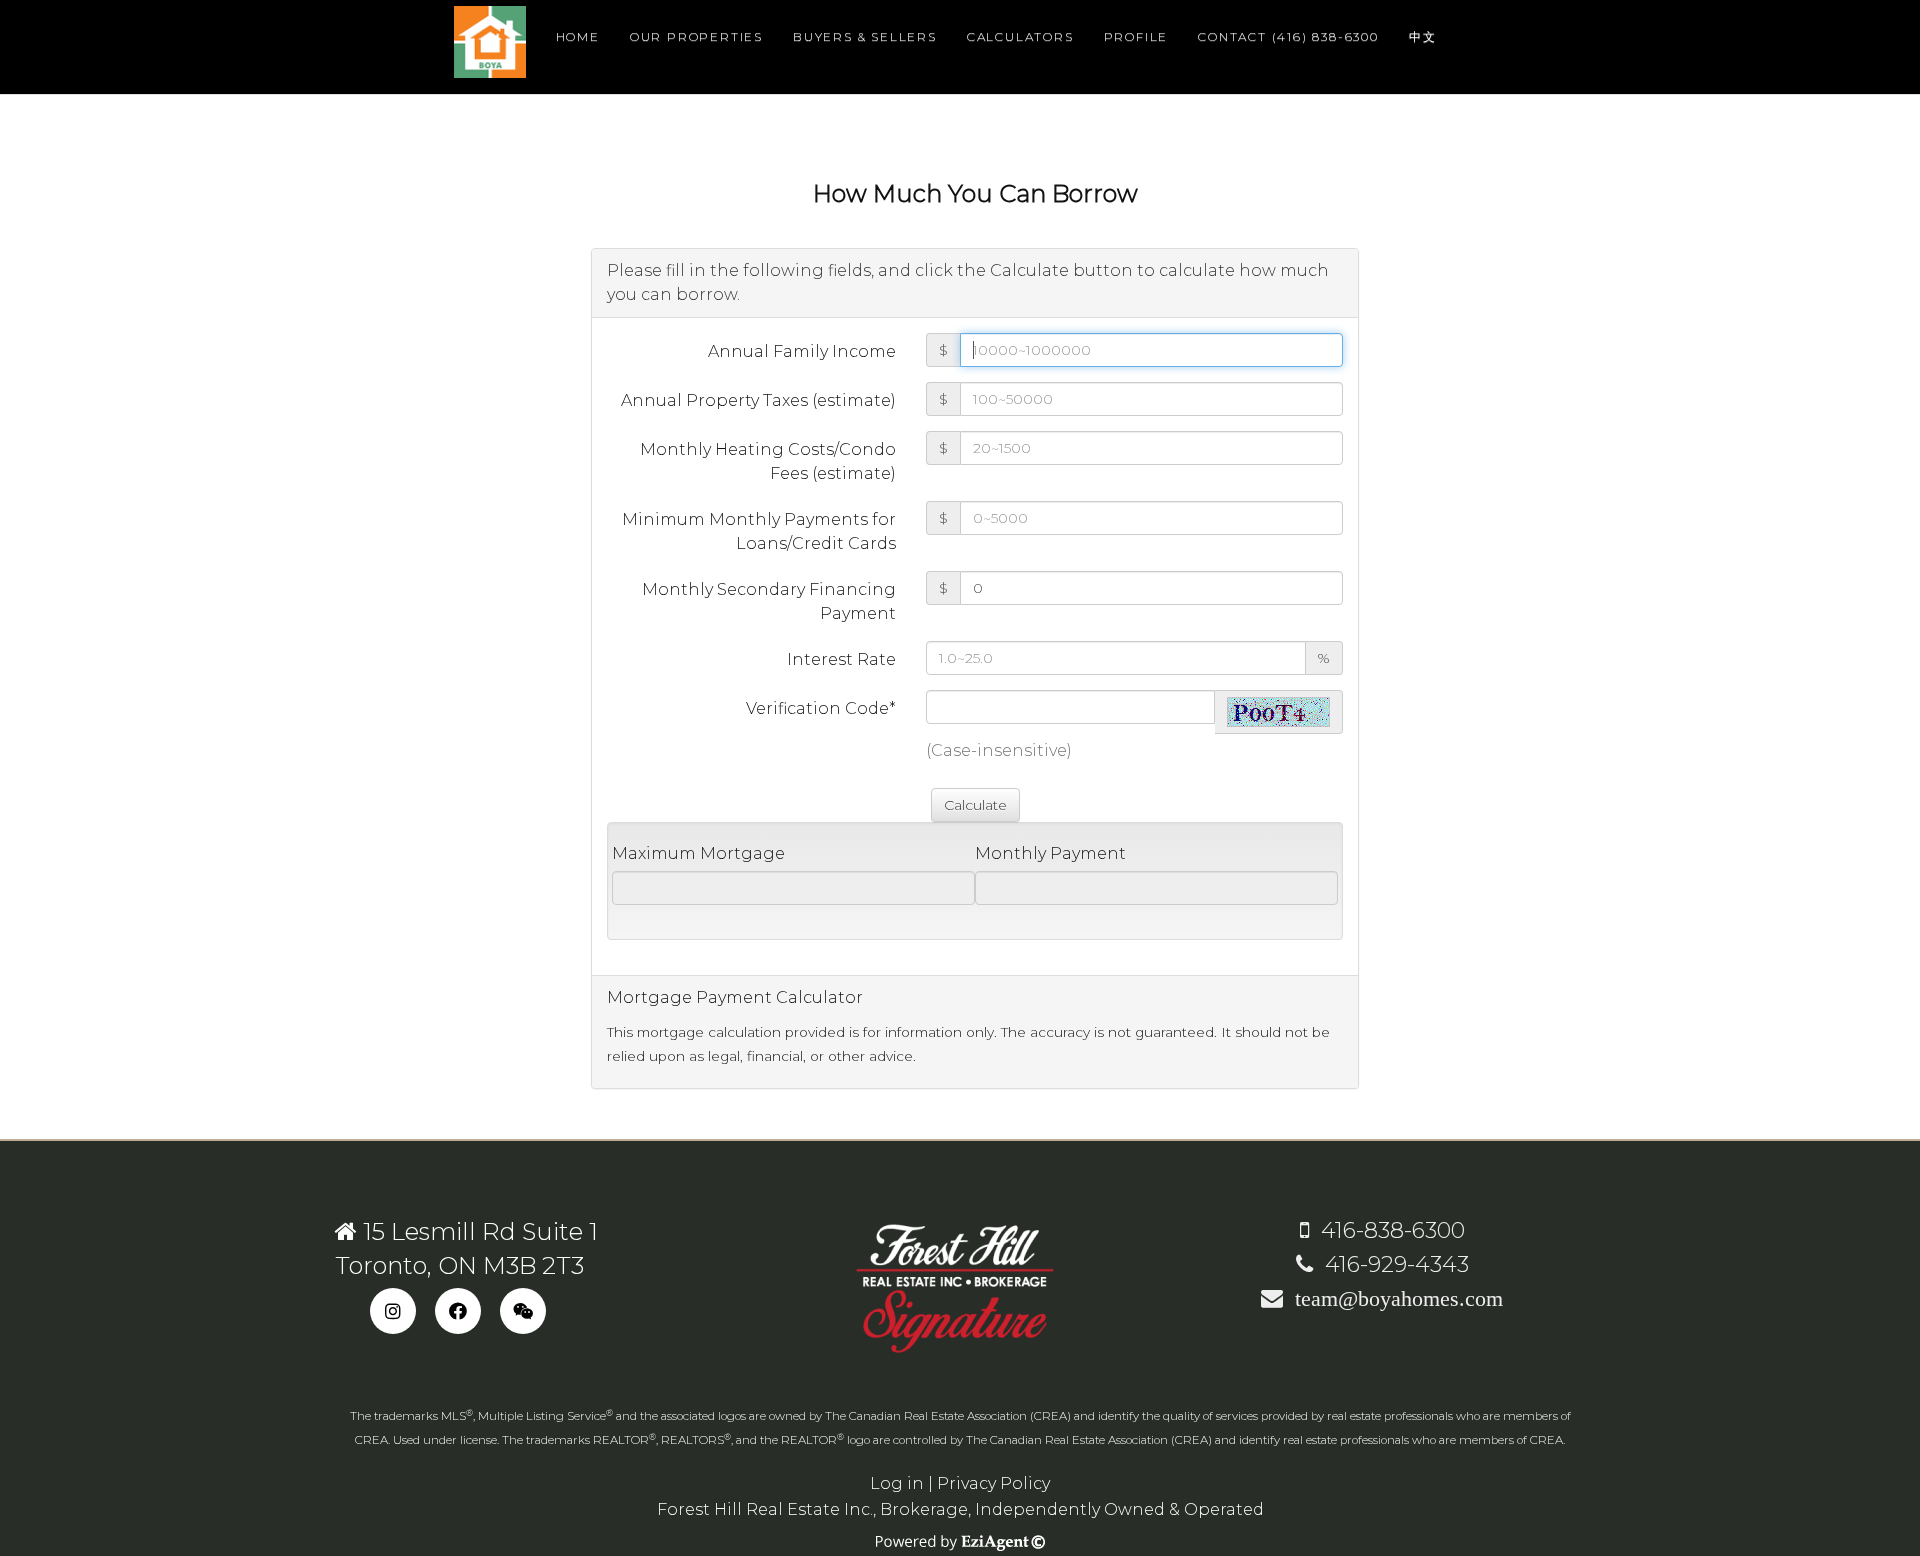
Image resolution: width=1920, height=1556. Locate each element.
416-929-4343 (1391, 1264)
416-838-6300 (1387, 1230)
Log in (897, 1483)
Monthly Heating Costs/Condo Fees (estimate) (768, 461)
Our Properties (696, 36)
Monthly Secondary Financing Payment (769, 601)
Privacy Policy (993, 1483)
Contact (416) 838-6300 (1288, 36)
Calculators (1020, 36)
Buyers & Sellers (865, 36)
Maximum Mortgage (698, 853)
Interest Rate (841, 659)
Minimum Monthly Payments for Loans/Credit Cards (759, 531)
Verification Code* (821, 708)
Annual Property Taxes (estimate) (758, 400)
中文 (1423, 36)
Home (578, 36)
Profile (1136, 36)
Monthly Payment (1050, 853)
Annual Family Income (802, 351)
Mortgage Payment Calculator (735, 997)
